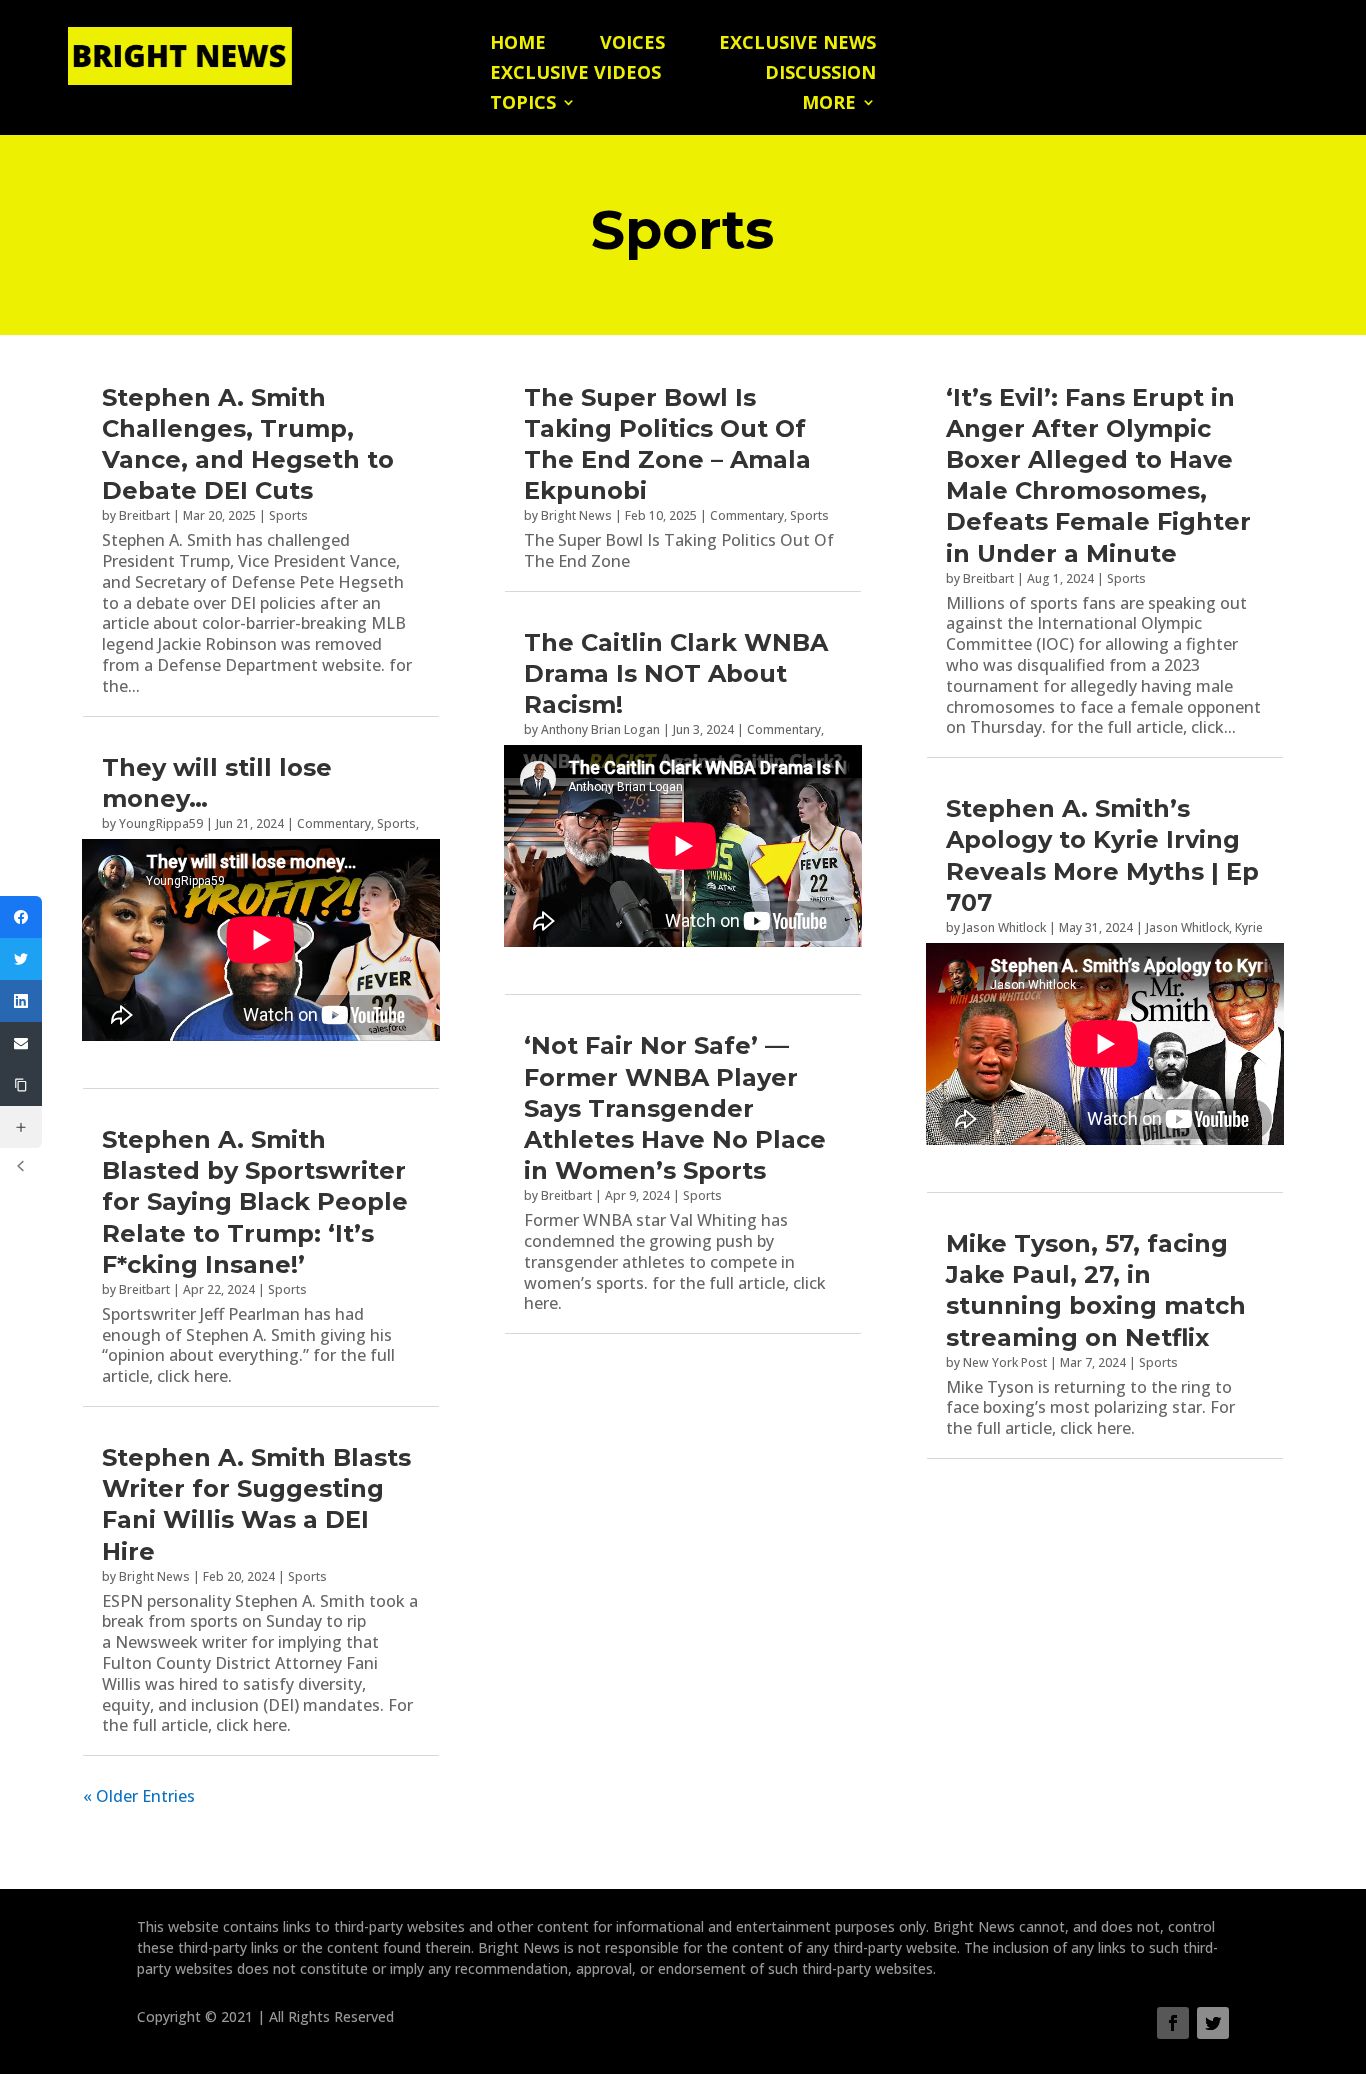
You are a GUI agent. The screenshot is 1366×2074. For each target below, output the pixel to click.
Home (518, 44)
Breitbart (144, 515)
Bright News (154, 1576)
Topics (523, 104)
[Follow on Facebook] (1173, 2023)
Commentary (334, 823)
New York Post (1005, 1362)
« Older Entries (139, 1796)
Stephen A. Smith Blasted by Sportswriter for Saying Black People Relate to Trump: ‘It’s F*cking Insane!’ (255, 1202)
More (829, 104)
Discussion (820, 74)
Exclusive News (797, 44)
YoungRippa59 (161, 823)
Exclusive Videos (575, 74)
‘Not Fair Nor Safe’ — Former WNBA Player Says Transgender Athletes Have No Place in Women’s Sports (675, 1108)
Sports (288, 515)
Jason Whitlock (1004, 927)
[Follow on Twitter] (1213, 2023)
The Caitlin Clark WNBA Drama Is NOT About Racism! (676, 673)
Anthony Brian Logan (600, 729)
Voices (632, 44)
